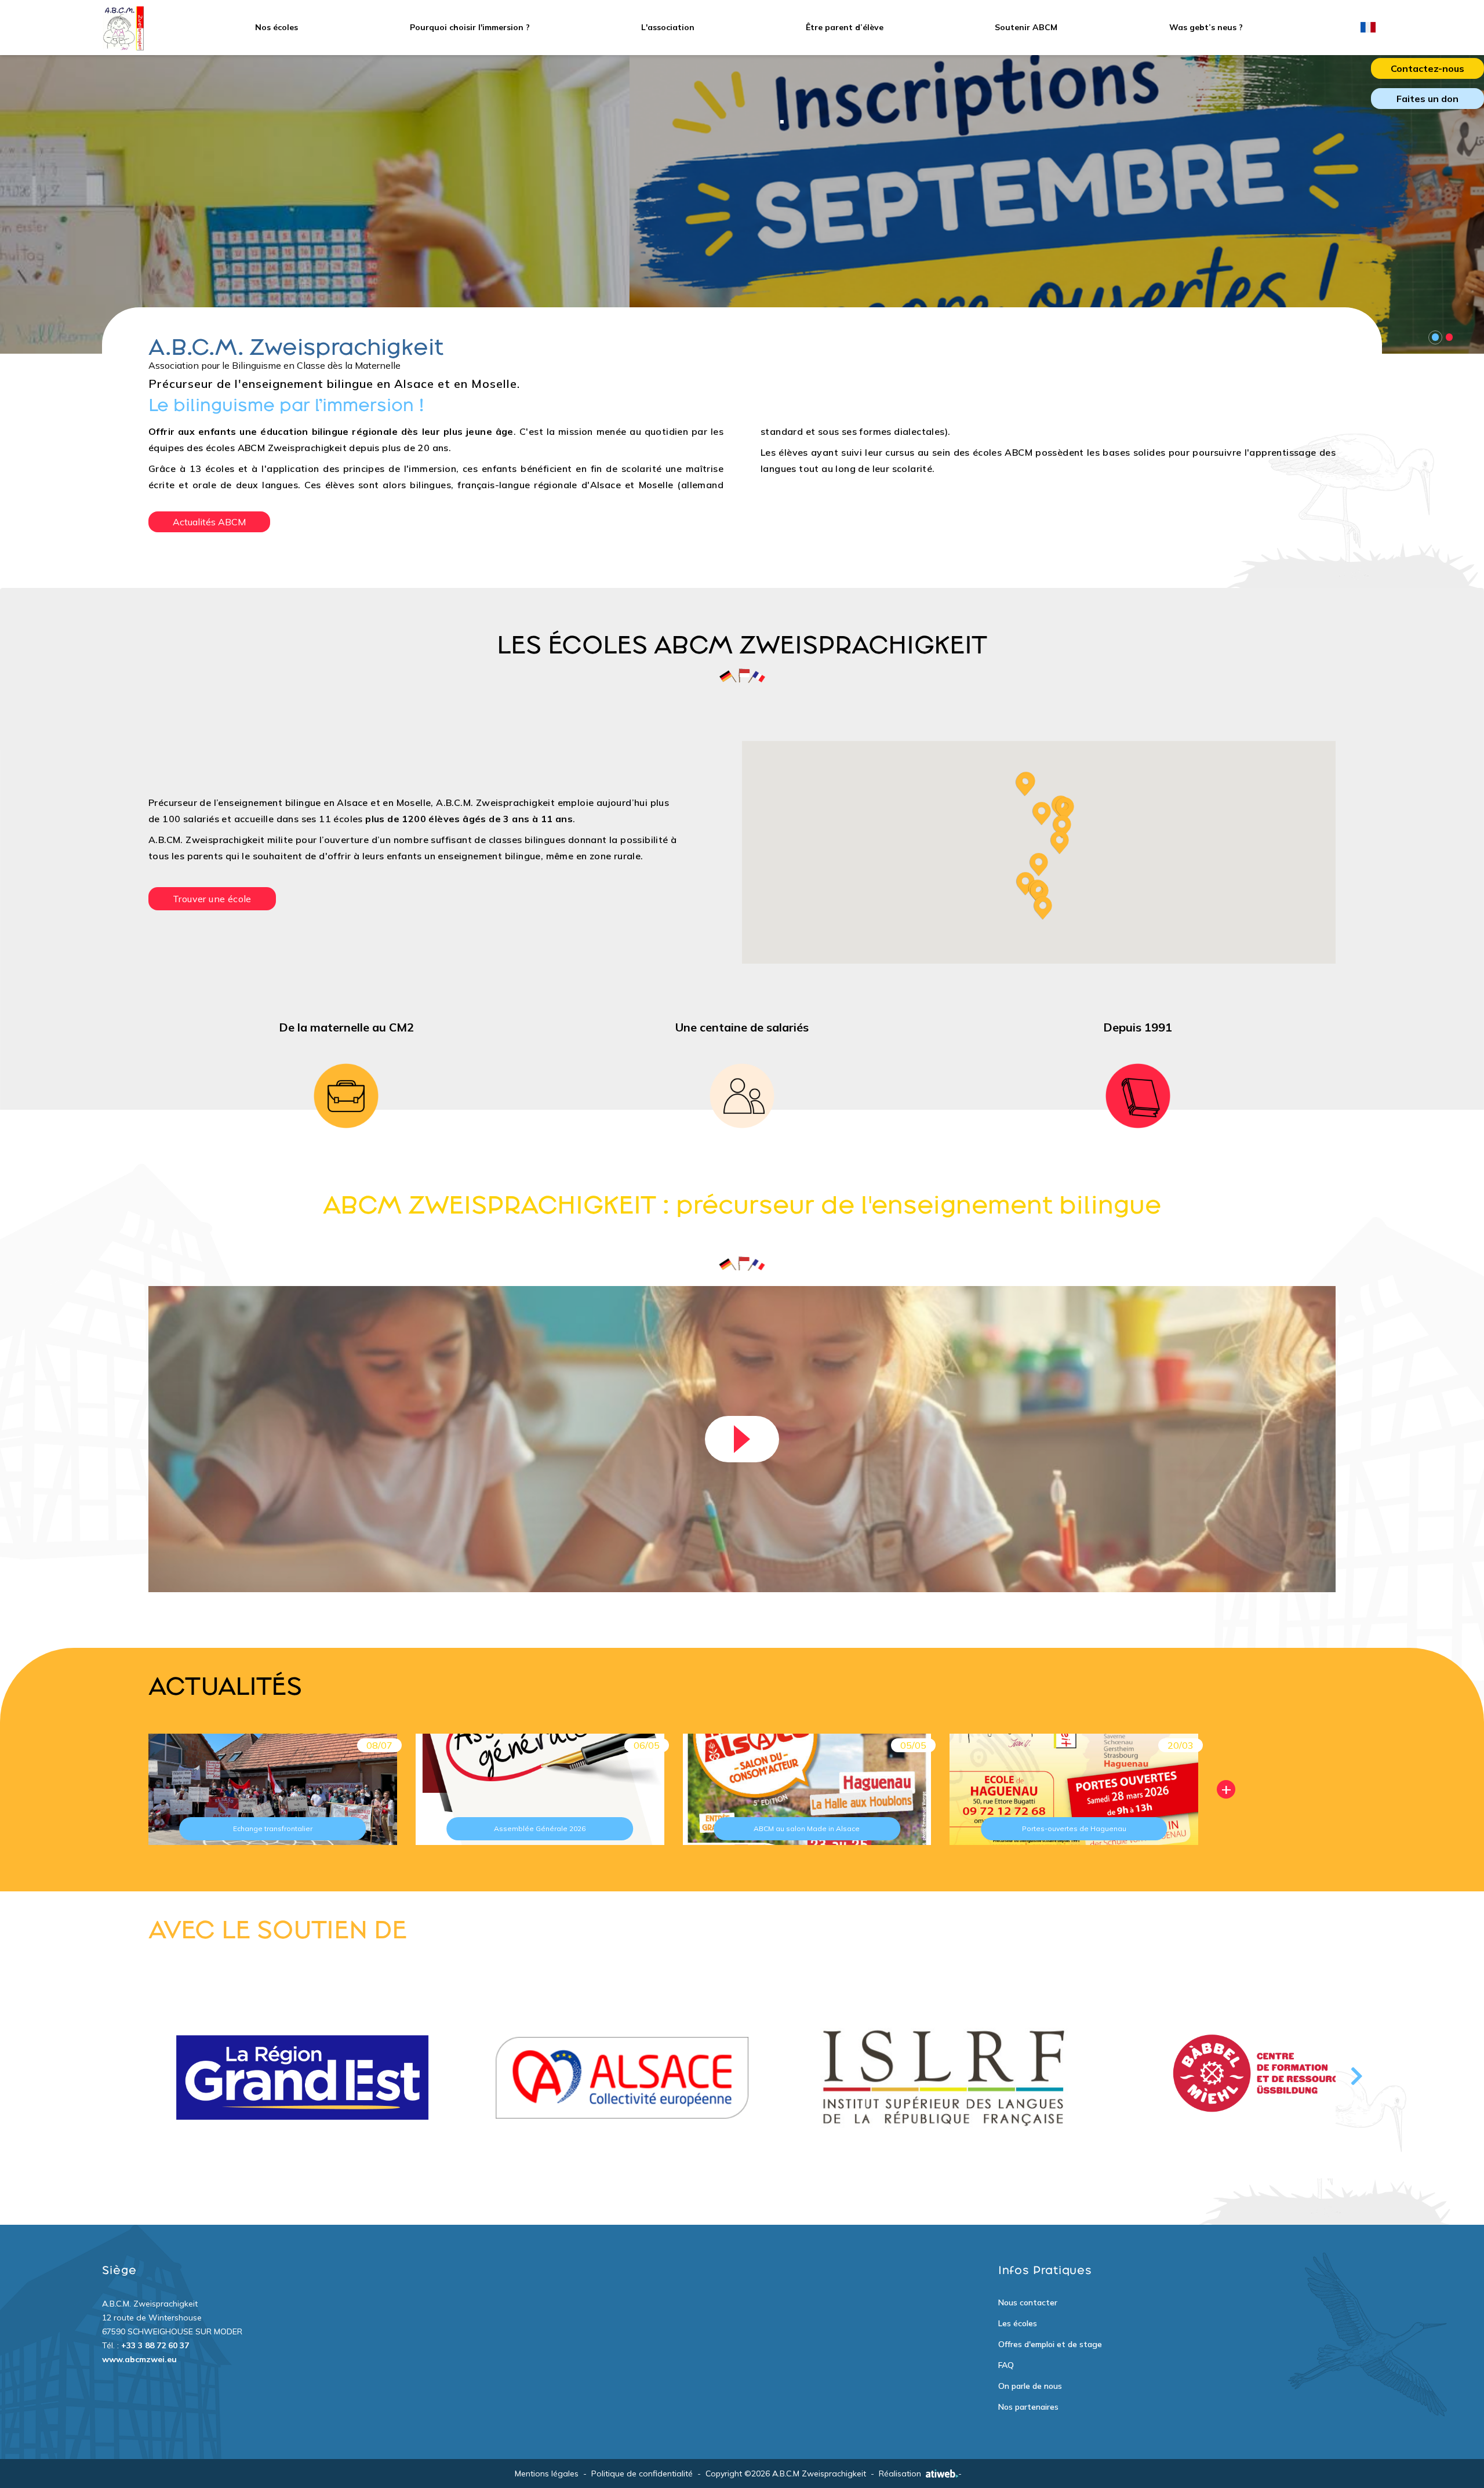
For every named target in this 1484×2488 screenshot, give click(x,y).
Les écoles (1018, 2323)
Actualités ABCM (209, 522)
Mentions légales (547, 2474)
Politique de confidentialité (642, 2474)
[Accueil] (123, 28)
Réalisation (900, 2474)
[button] (1039, 865)
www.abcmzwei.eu (139, 2359)
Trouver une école (212, 899)
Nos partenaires (1028, 2407)
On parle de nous (1030, 2386)
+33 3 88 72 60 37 (155, 2345)
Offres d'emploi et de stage (1050, 2344)
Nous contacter (1028, 2302)
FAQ (1006, 2365)
